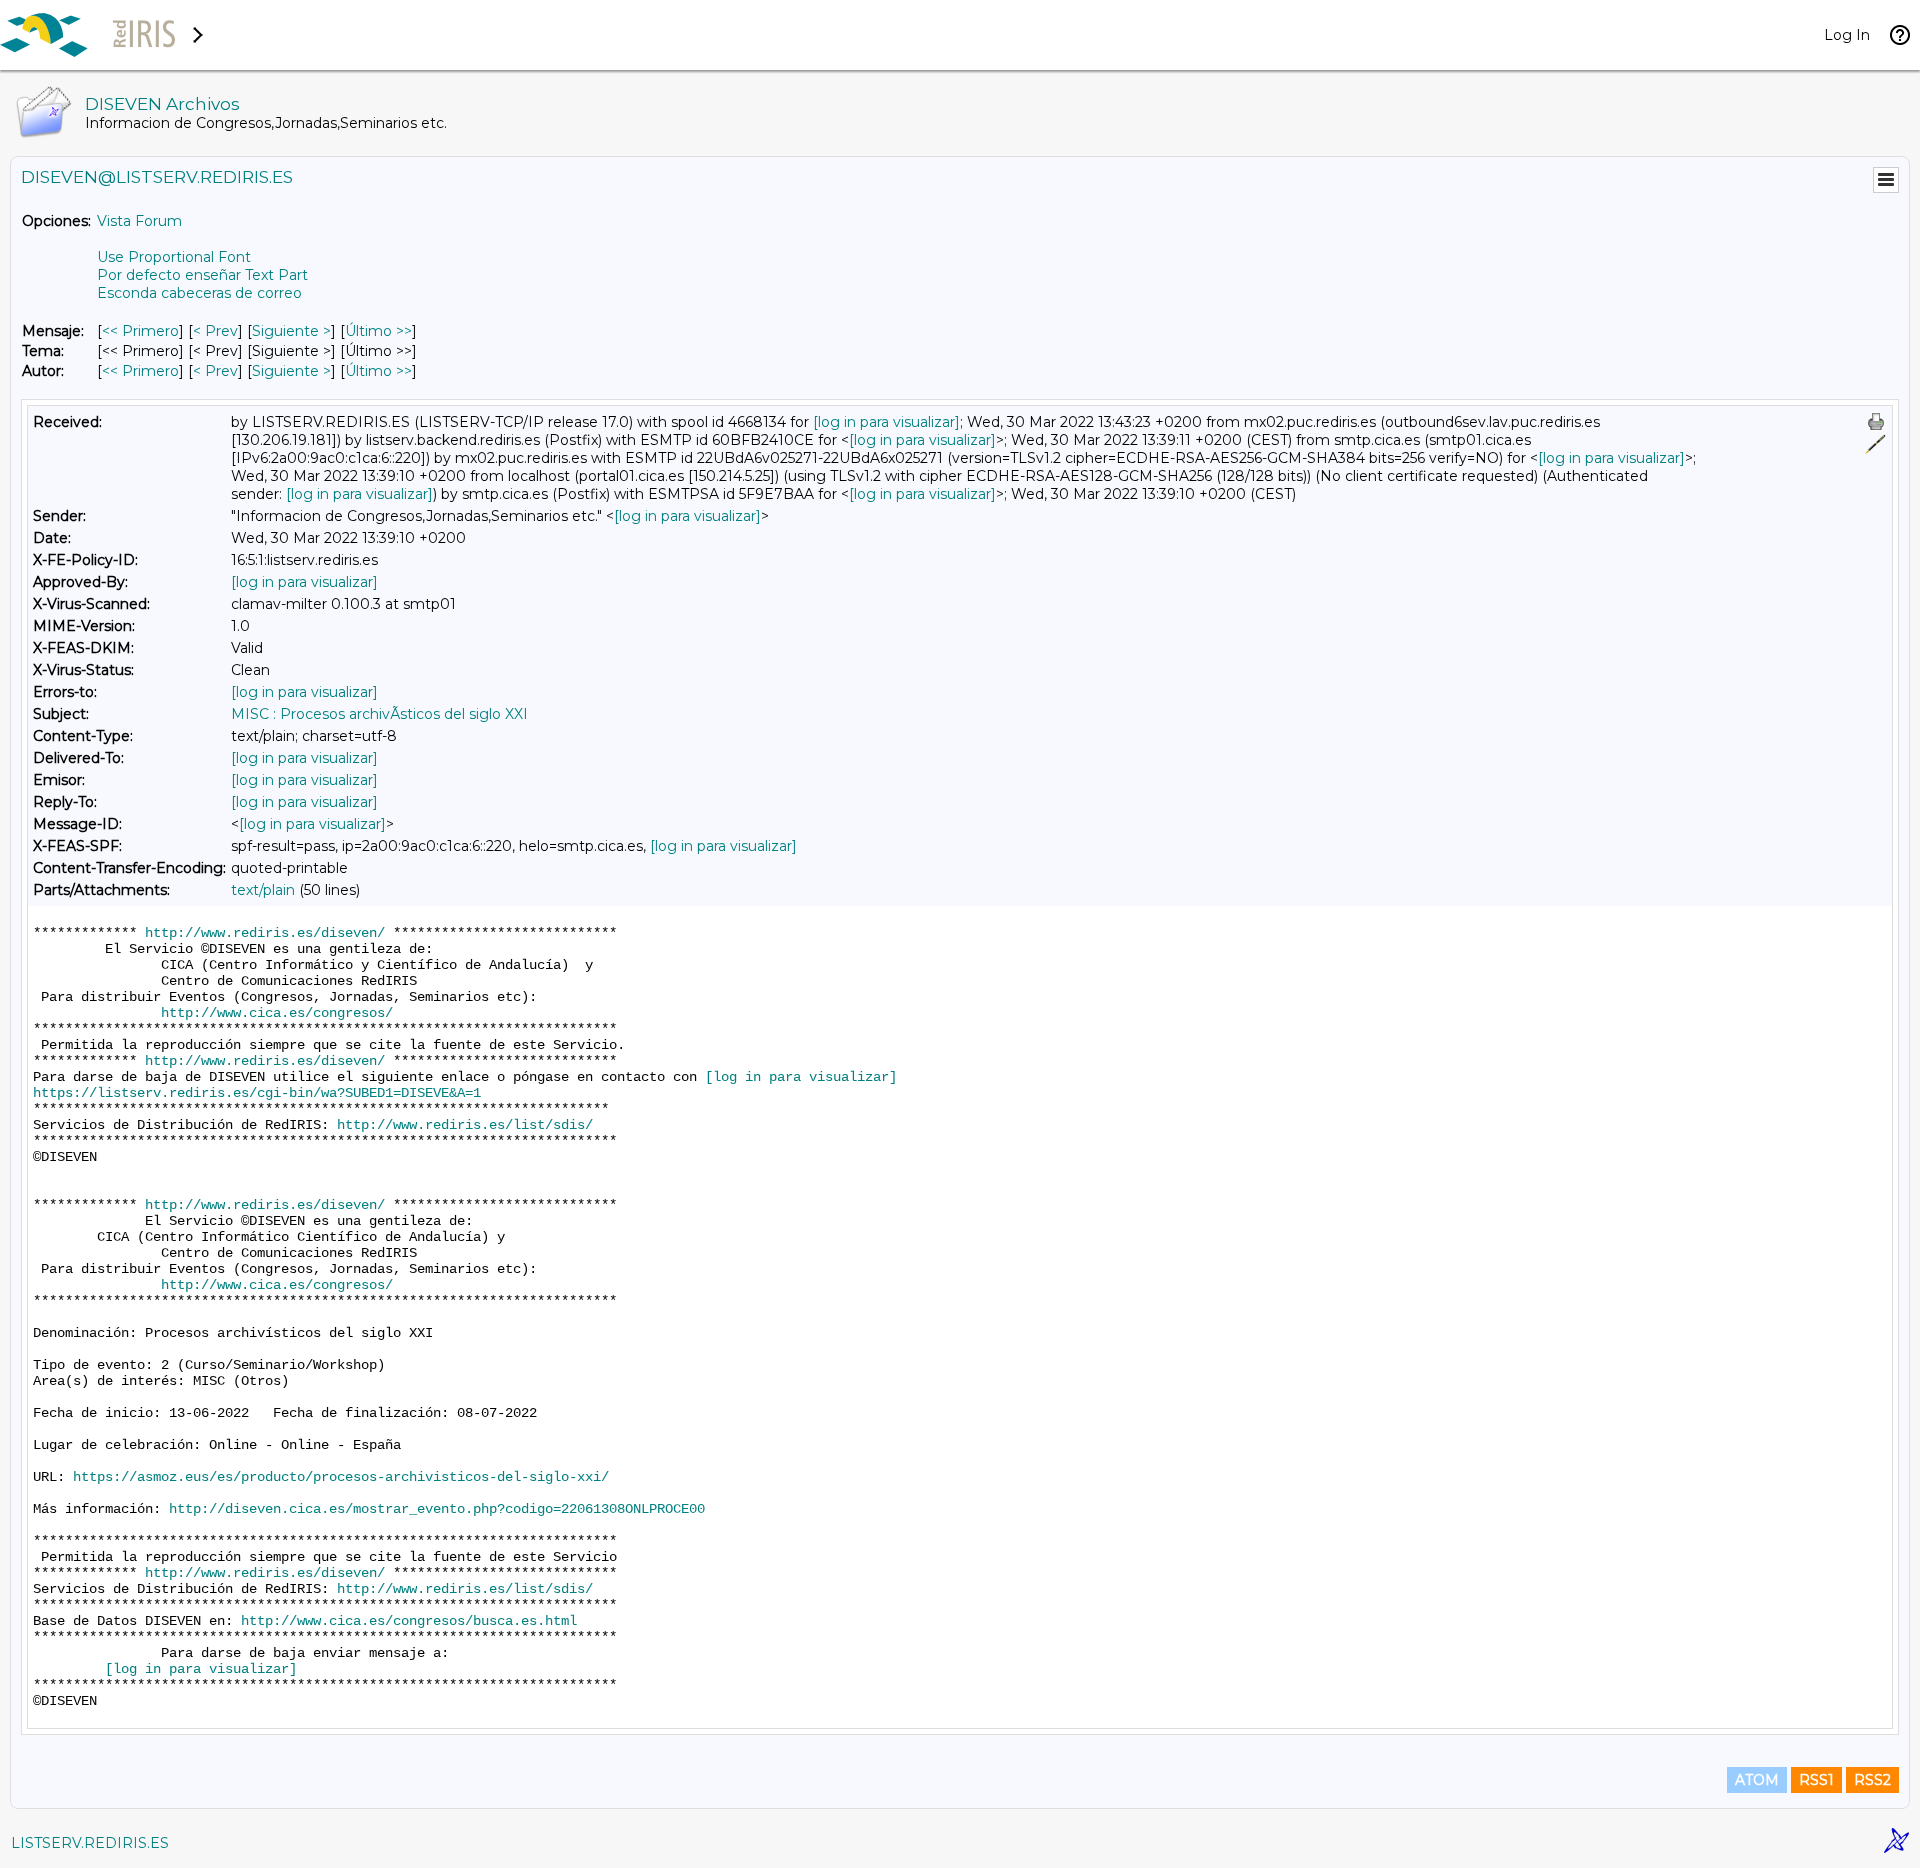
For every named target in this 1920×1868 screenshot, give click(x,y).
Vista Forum (139, 221)
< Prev (215, 331)
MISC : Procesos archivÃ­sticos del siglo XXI (379, 714)
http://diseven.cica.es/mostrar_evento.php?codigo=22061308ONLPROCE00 (437, 1509)
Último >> (378, 331)
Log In (1847, 35)
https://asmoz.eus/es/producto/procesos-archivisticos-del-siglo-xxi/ (341, 1477)
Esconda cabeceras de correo (199, 293)
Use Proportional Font (174, 257)
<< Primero (140, 331)
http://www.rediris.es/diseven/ (265, 933)
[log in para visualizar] (886, 422)
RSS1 (1816, 1780)
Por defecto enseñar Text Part (202, 275)
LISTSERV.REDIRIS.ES (90, 1843)
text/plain (263, 890)
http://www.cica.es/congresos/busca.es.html (409, 1621)
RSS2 (1872, 1780)
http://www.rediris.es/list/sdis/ (465, 1125)
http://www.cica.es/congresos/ (277, 1013)
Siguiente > (291, 331)
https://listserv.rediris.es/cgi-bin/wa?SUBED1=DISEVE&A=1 (257, 1093)
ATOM (1757, 1780)
